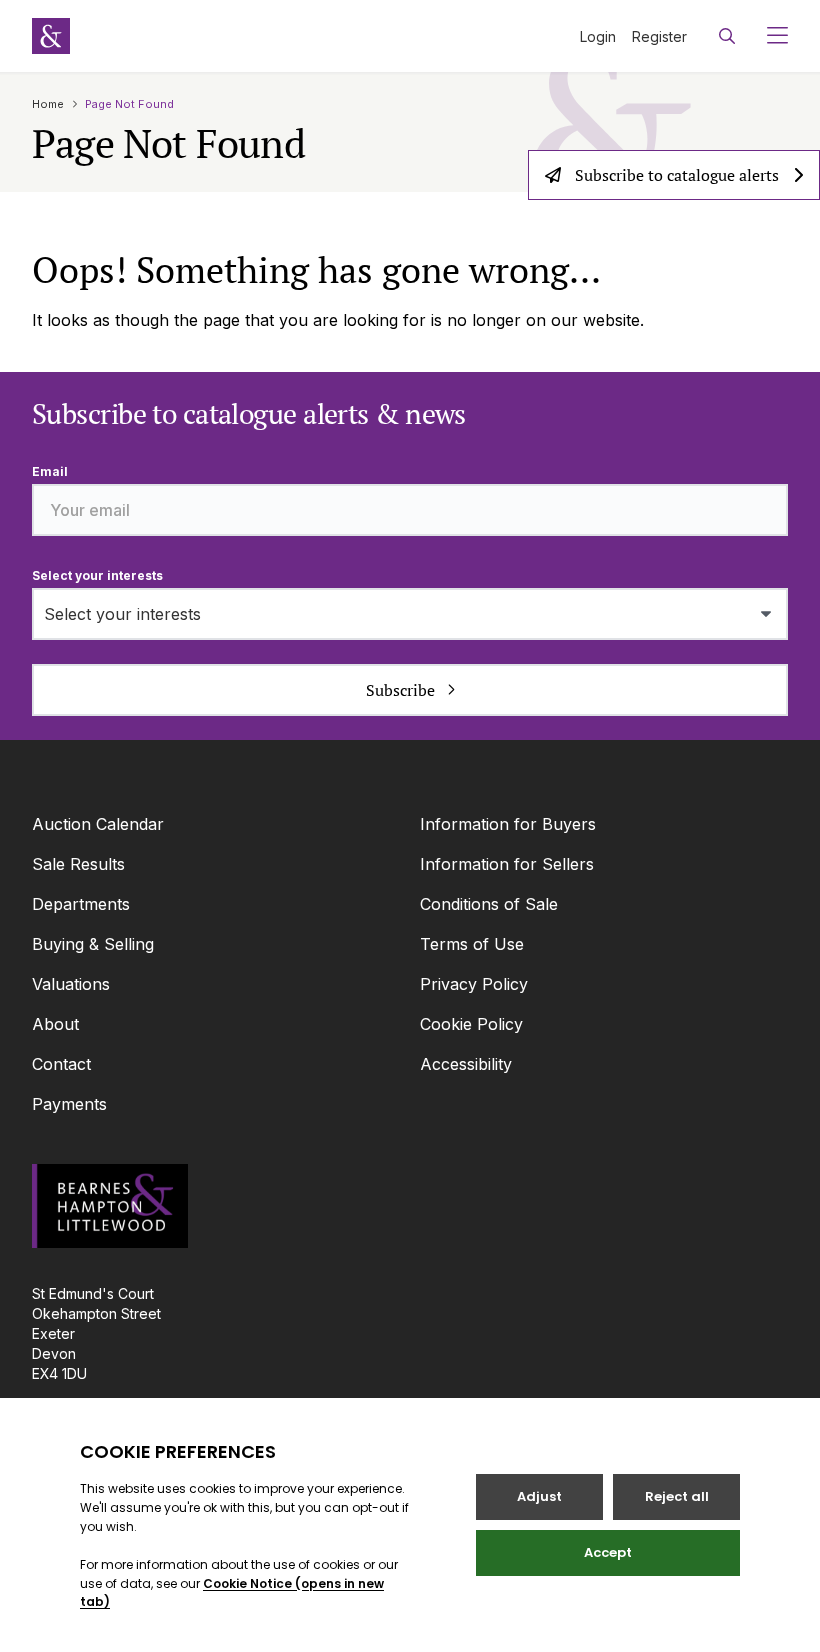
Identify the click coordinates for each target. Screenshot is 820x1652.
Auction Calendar (98, 824)
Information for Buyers (508, 824)
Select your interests (97, 575)
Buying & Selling (93, 944)
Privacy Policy (474, 984)
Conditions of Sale (489, 904)
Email (50, 471)
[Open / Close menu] (769, 36)
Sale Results (78, 864)
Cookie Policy (471, 1024)
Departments (81, 904)
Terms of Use (472, 944)
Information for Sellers (507, 864)
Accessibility (466, 1064)
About (55, 1024)
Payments (69, 1104)
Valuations (71, 984)
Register (659, 36)
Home (48, 104)
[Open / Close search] (727, 36)
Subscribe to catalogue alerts (677, 175)
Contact (61, 1064)
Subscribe (400, 690)
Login (598, 36)
